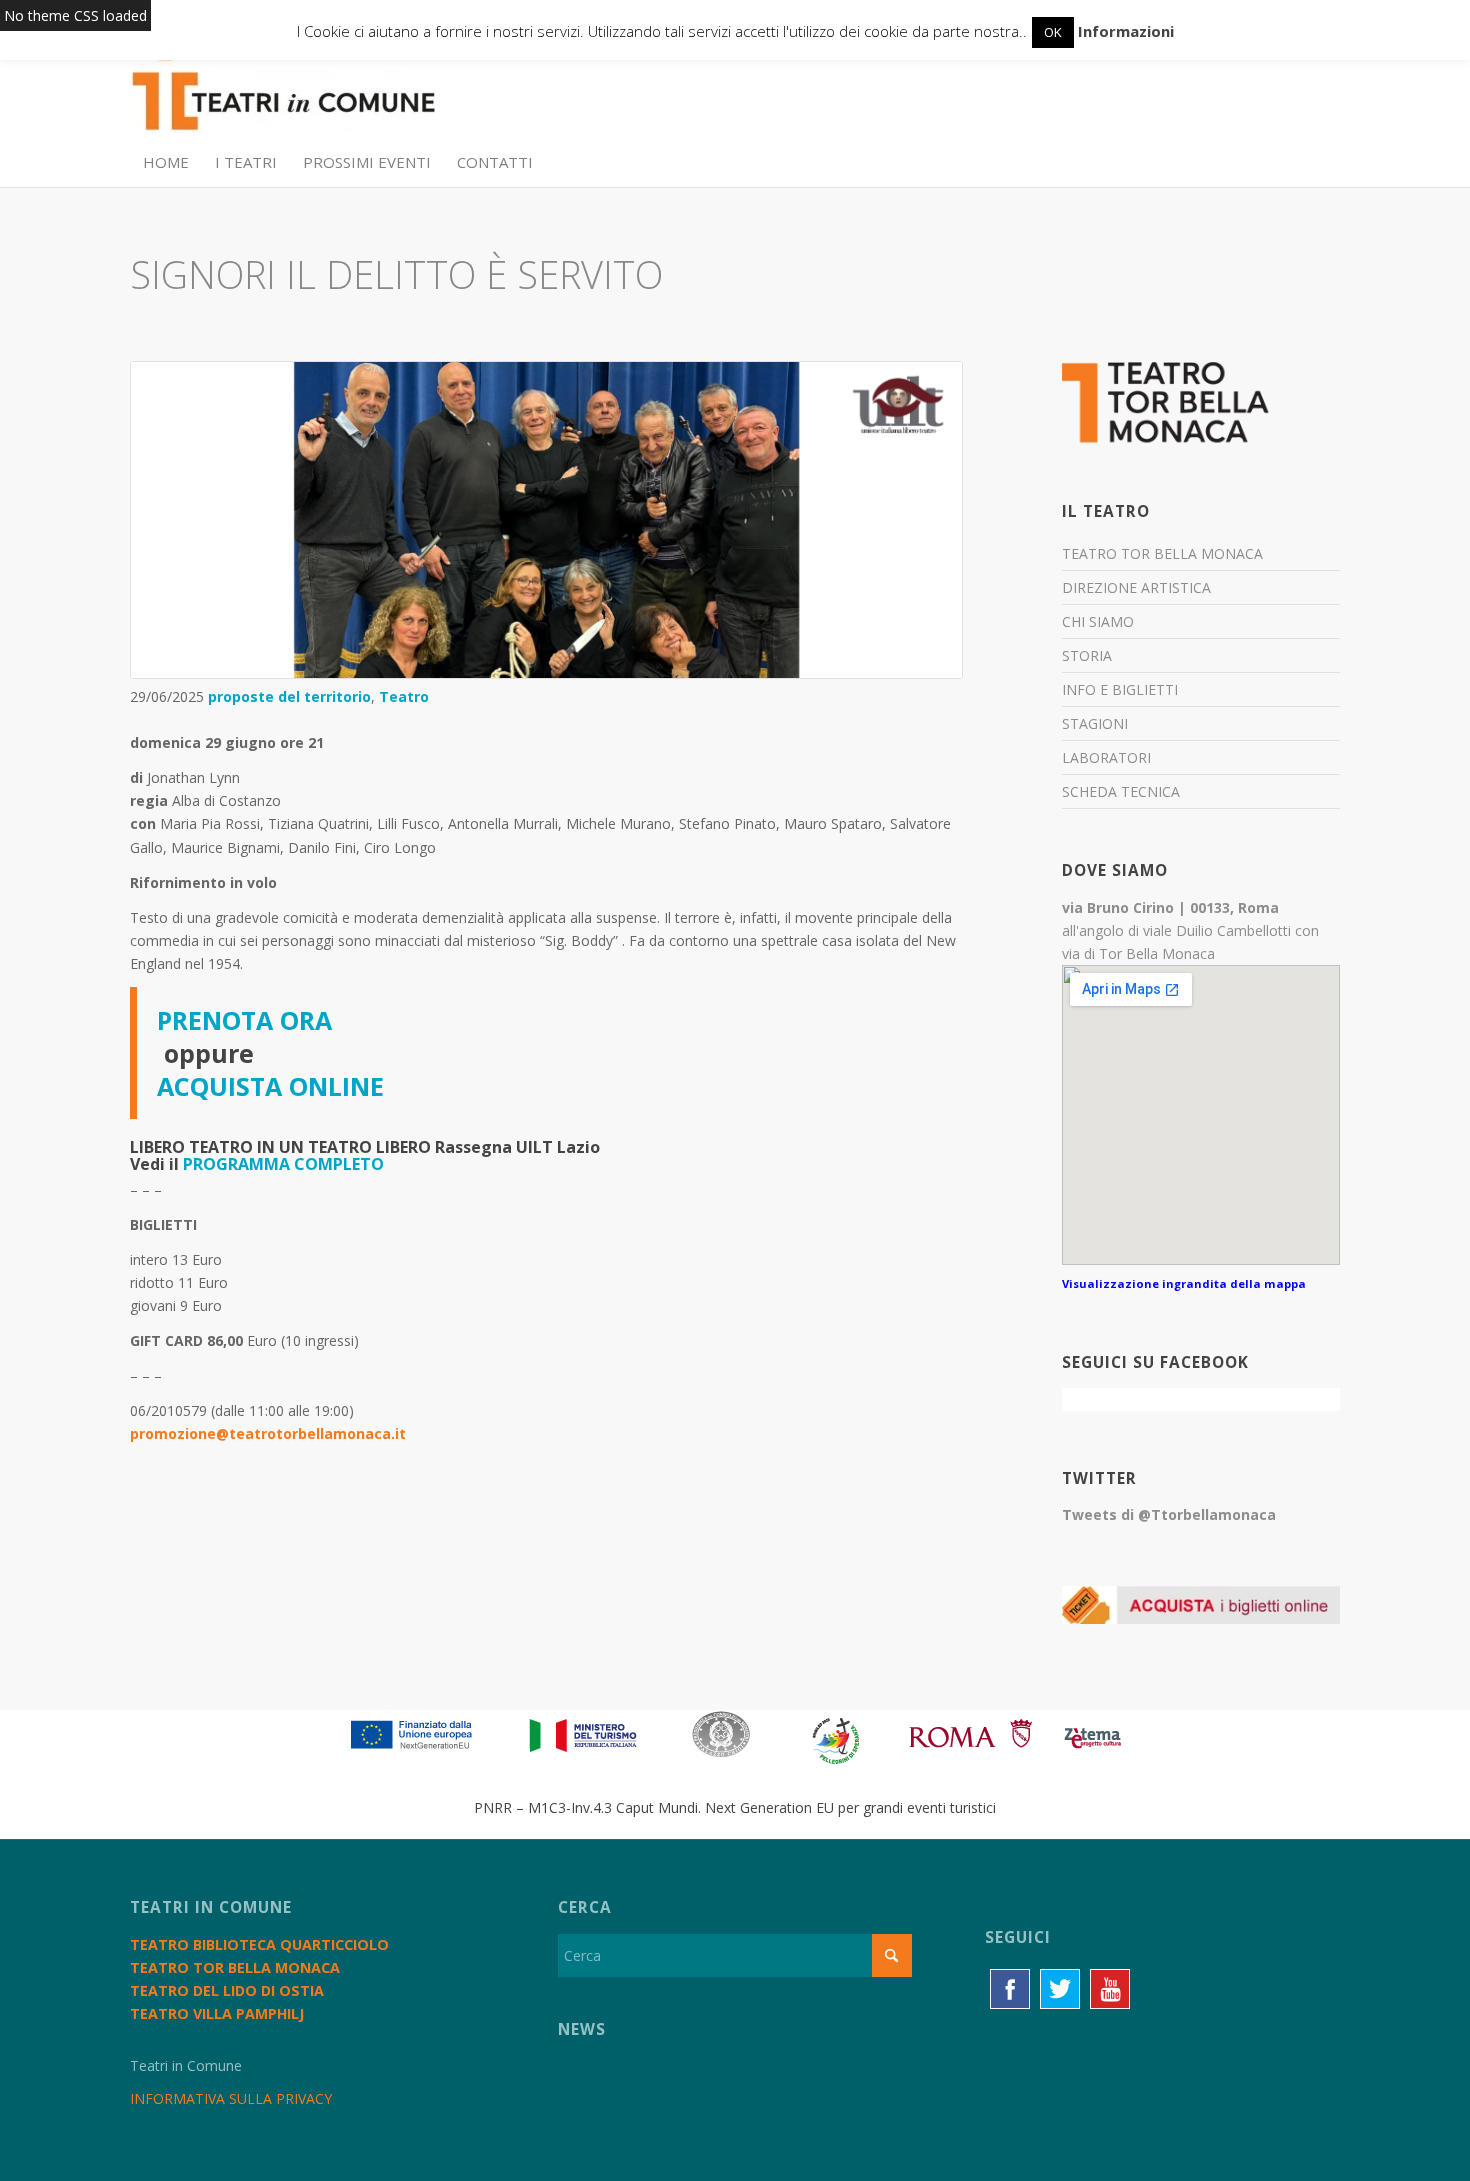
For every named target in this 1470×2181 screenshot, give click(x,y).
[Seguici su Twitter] (1060, 1989)
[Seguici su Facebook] (1010, 1989)
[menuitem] (166, 162)
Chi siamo (1098, 621)
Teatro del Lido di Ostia (227, 1990)
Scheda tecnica (1121, 791)
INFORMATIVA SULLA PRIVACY (231, 2098)
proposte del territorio (289, 696)
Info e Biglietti (1120, 689)
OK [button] (1053, 32)
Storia (1087, 655)
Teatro (404, 696)
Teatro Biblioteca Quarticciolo (259, 1944)
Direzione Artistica (1136, 587)
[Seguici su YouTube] (1110, 1989)
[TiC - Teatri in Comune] (283, 91)
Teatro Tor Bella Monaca (1162, 553)
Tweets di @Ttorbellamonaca (1169, 1514)
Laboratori (1106, 757)
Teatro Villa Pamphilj (217, 2013)
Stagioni (1095, 723)
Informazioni (1126, 31)
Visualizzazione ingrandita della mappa (1184, 1283)
